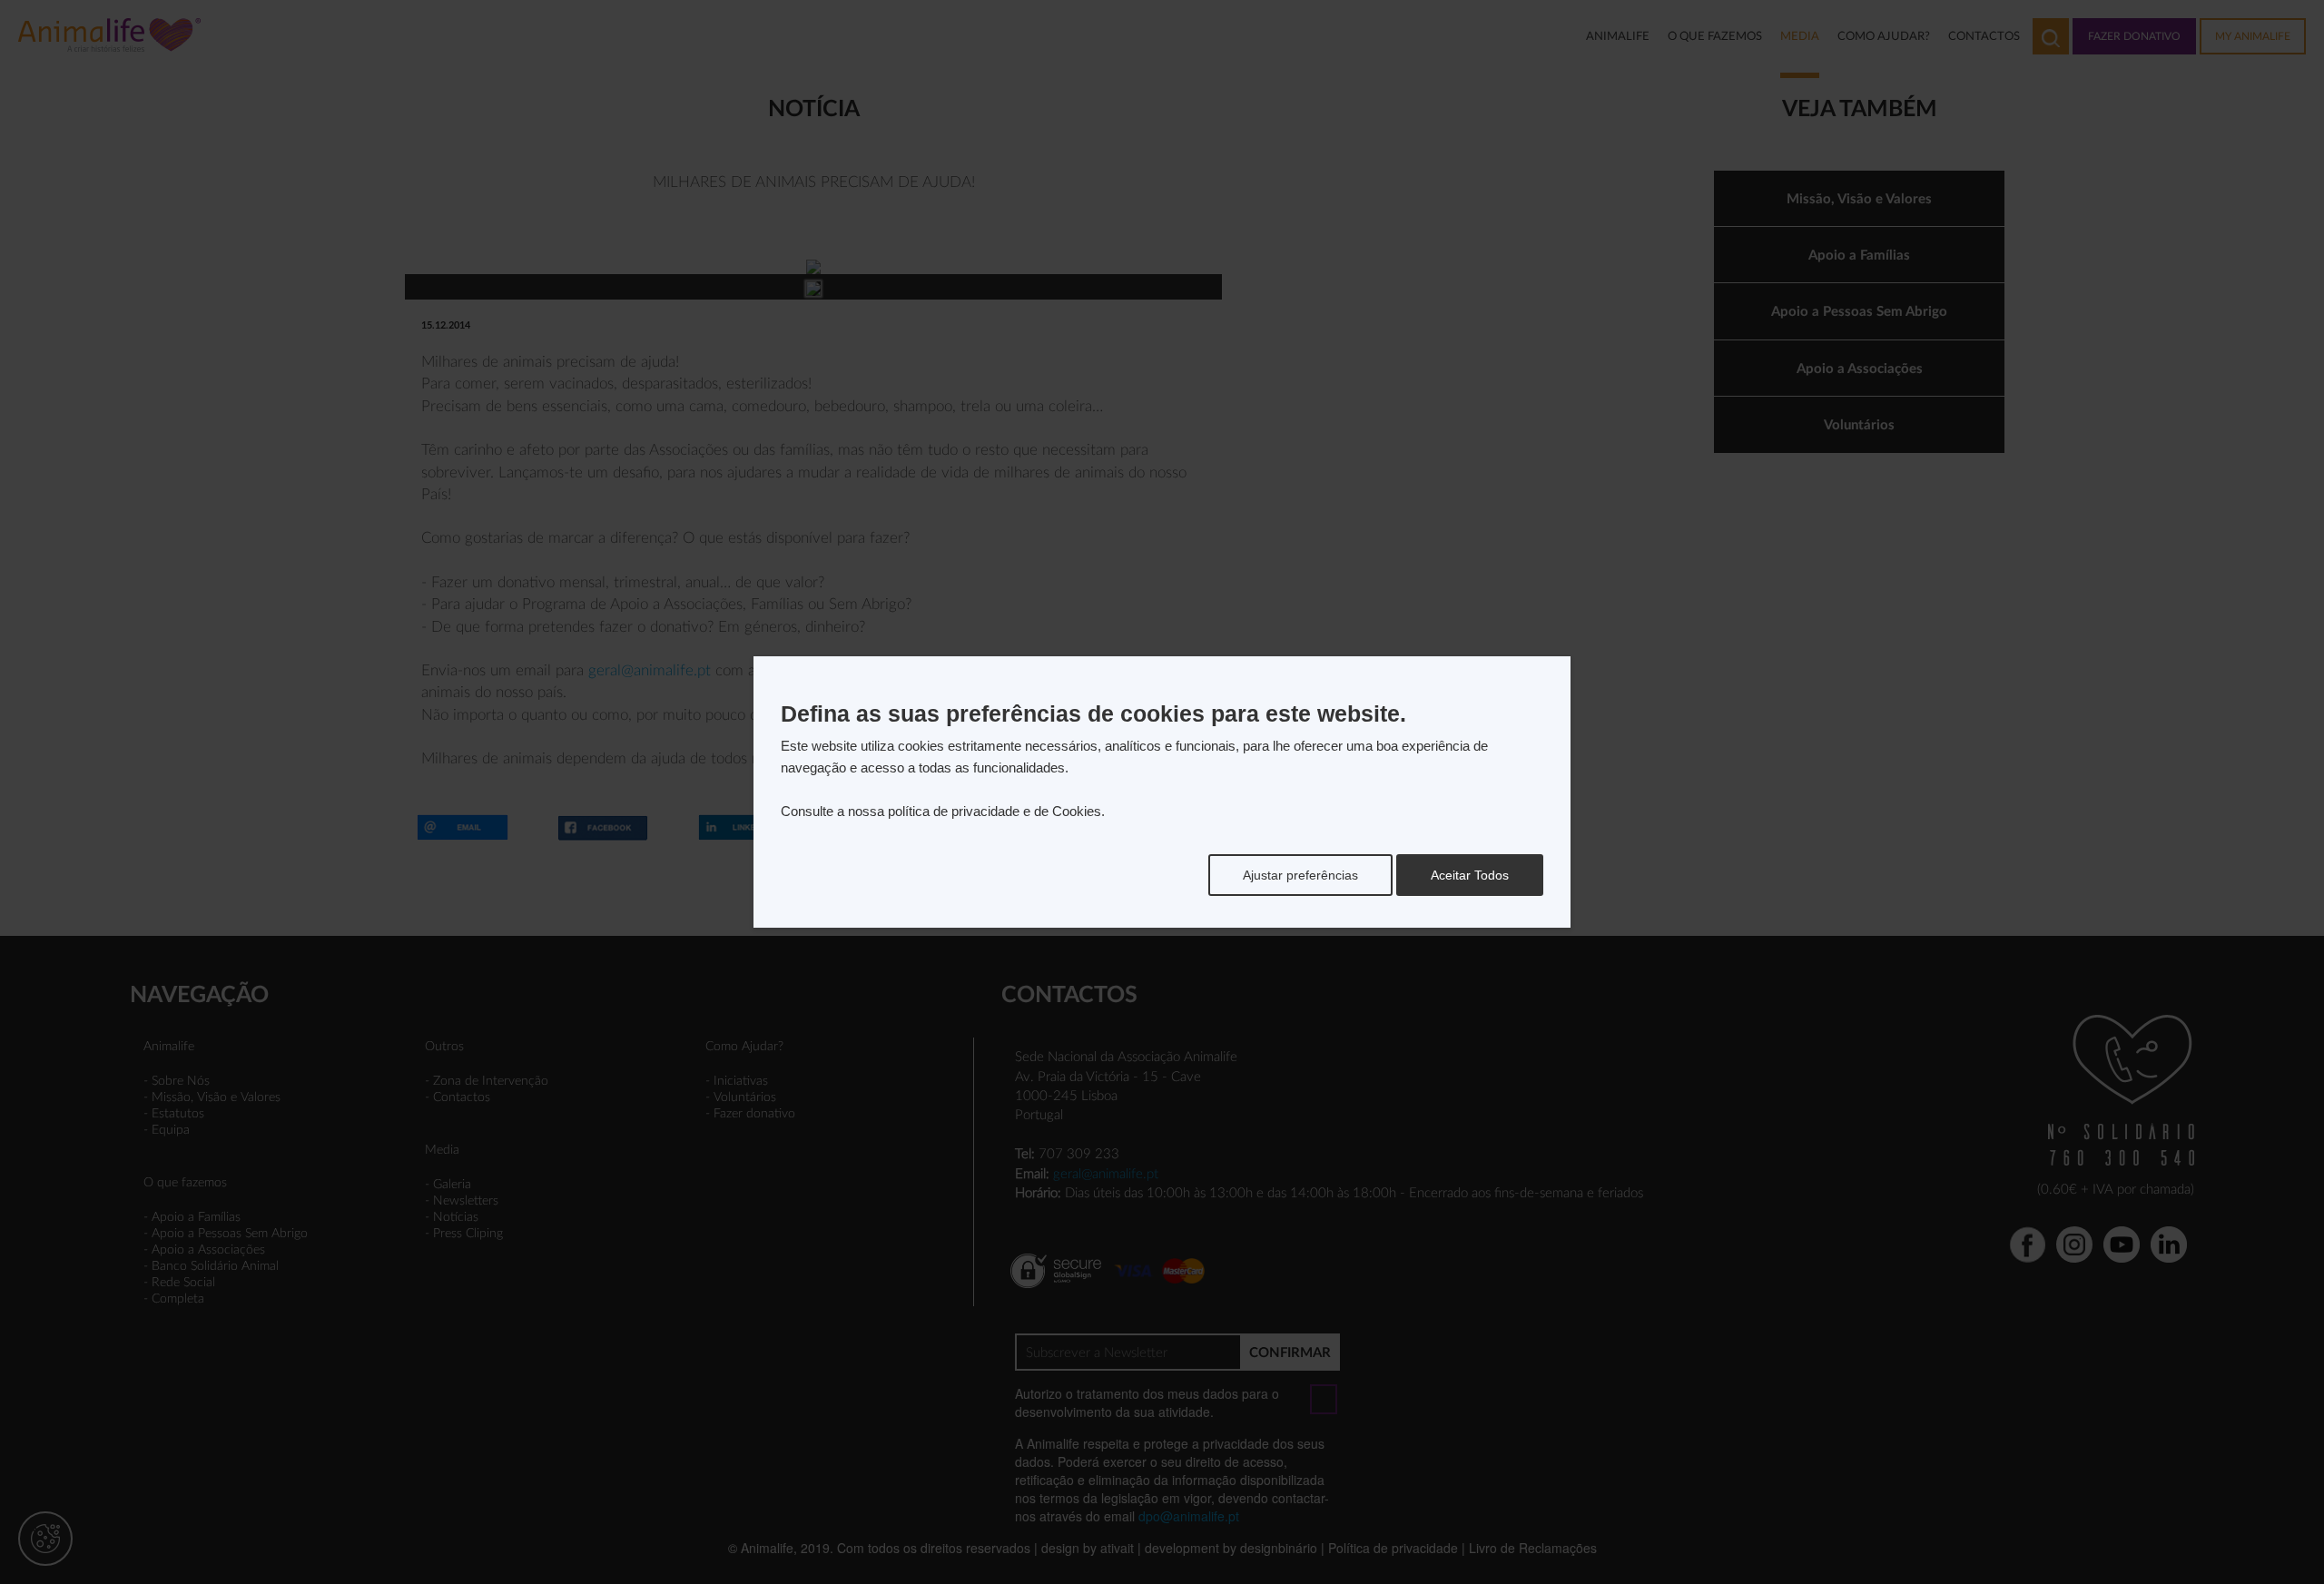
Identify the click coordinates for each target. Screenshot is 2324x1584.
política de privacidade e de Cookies (995, 811)
